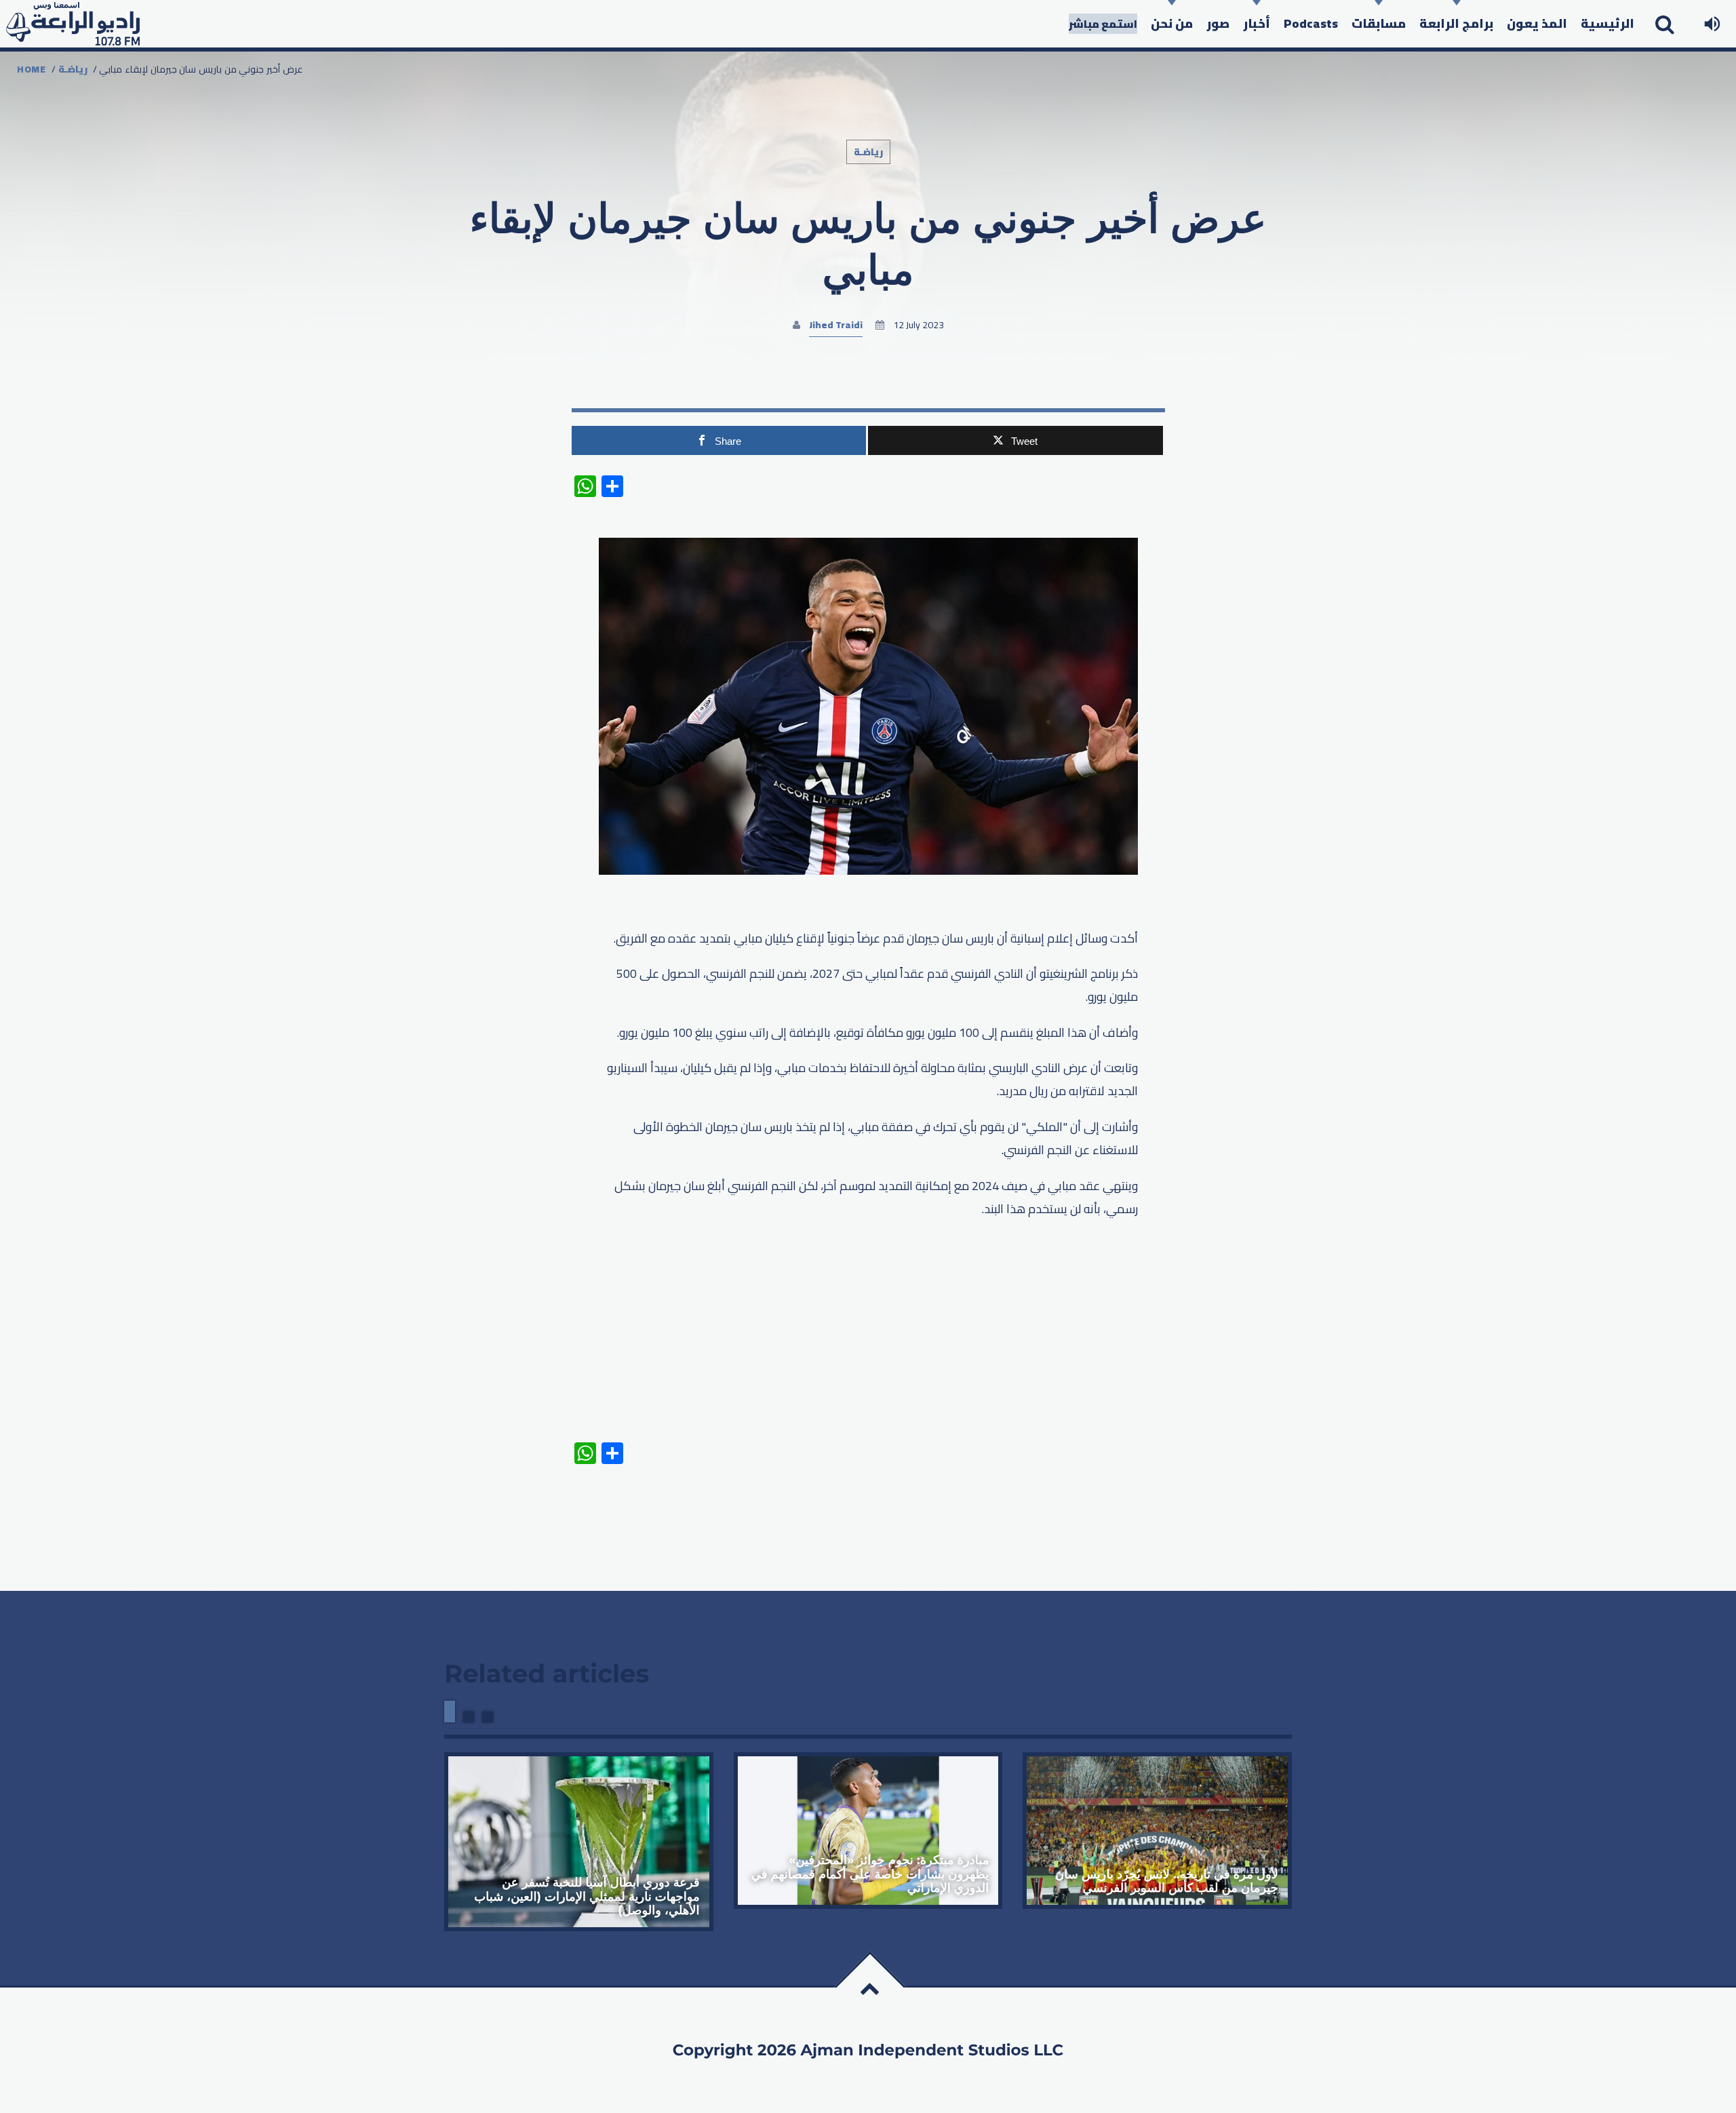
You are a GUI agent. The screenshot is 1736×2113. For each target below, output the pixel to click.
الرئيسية (1607, 23)
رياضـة (73, 69)
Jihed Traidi (836, 325)
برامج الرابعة (1456, 23)
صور (1218, 23)
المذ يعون (1537, 23)
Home (32, 69)
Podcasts (1311, 23)
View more (579, 1842)
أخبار (1257, 23)
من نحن (1172, 23)
